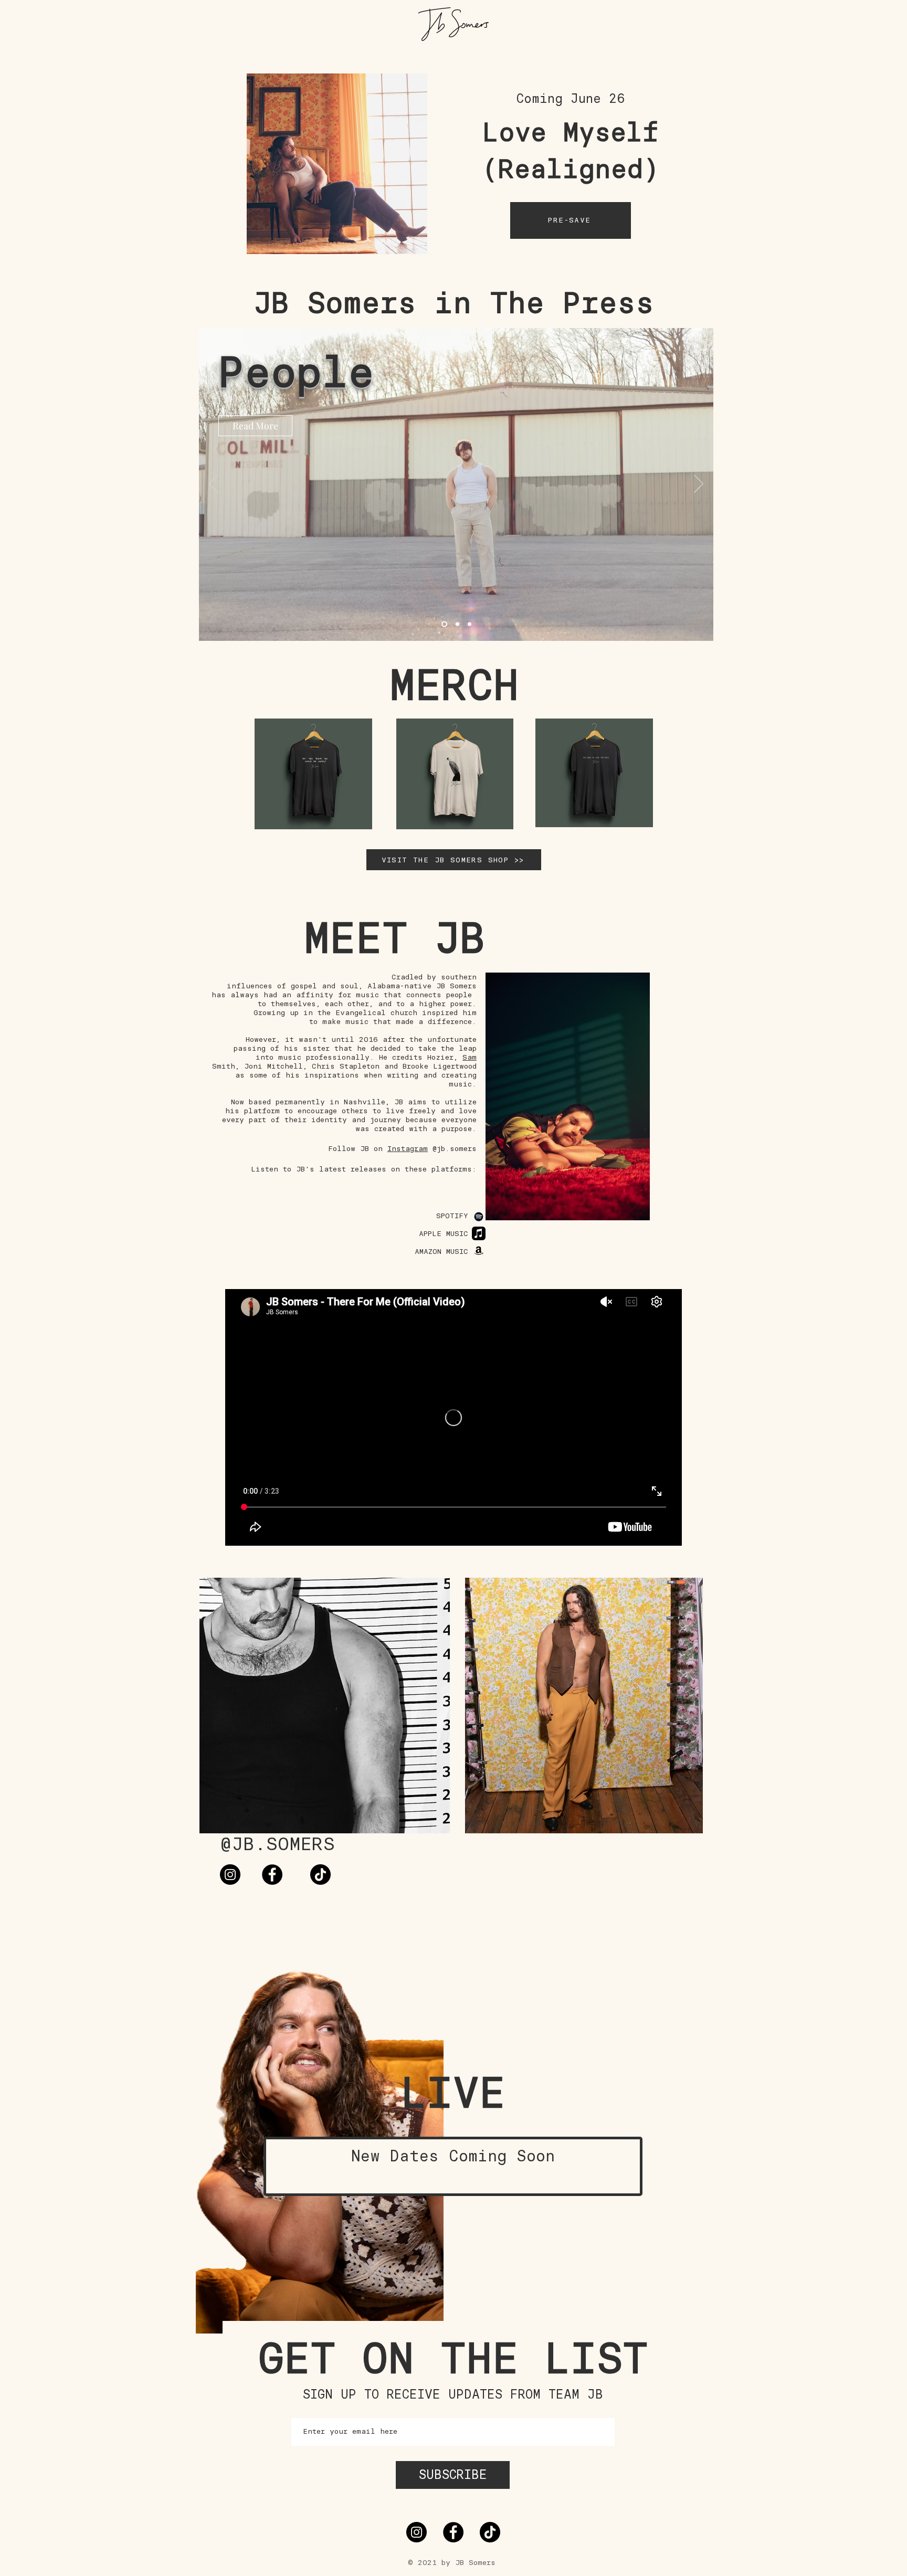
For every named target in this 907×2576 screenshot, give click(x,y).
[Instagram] (230, 1875)
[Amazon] (479, 1250)
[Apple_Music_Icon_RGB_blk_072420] (479, 1233)
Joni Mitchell (273, 1066)
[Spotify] (479, 1217)
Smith (224, 1066)
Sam (470, 1057)
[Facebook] (272, 1875)
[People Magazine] (443, 624)
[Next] (699, 484)
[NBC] (470, 624)
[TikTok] (320, 1875)
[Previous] (214, 484)
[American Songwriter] (456, 624)
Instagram (408, 1149)
